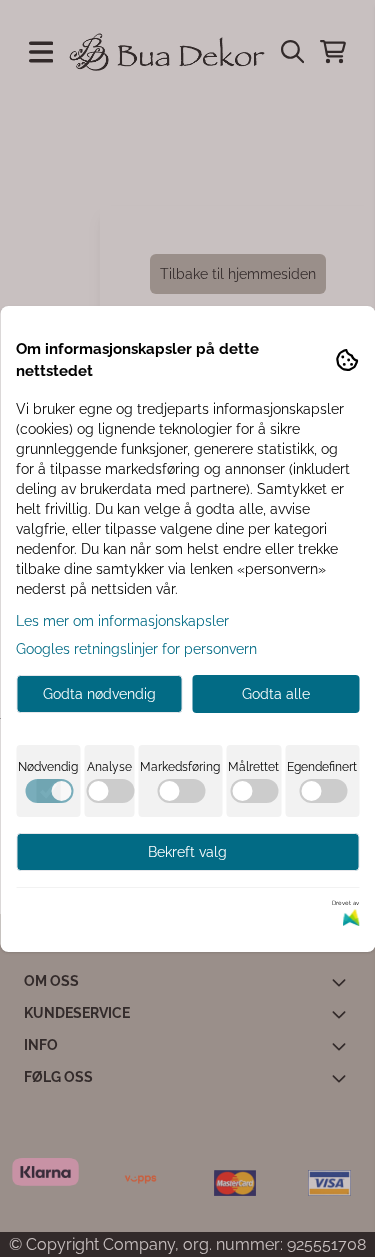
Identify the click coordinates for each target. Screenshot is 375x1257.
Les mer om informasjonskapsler (122, 621)
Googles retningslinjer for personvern (136, 649)
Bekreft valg (187, 852)
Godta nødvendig (99, 694)
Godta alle (276, 694)
